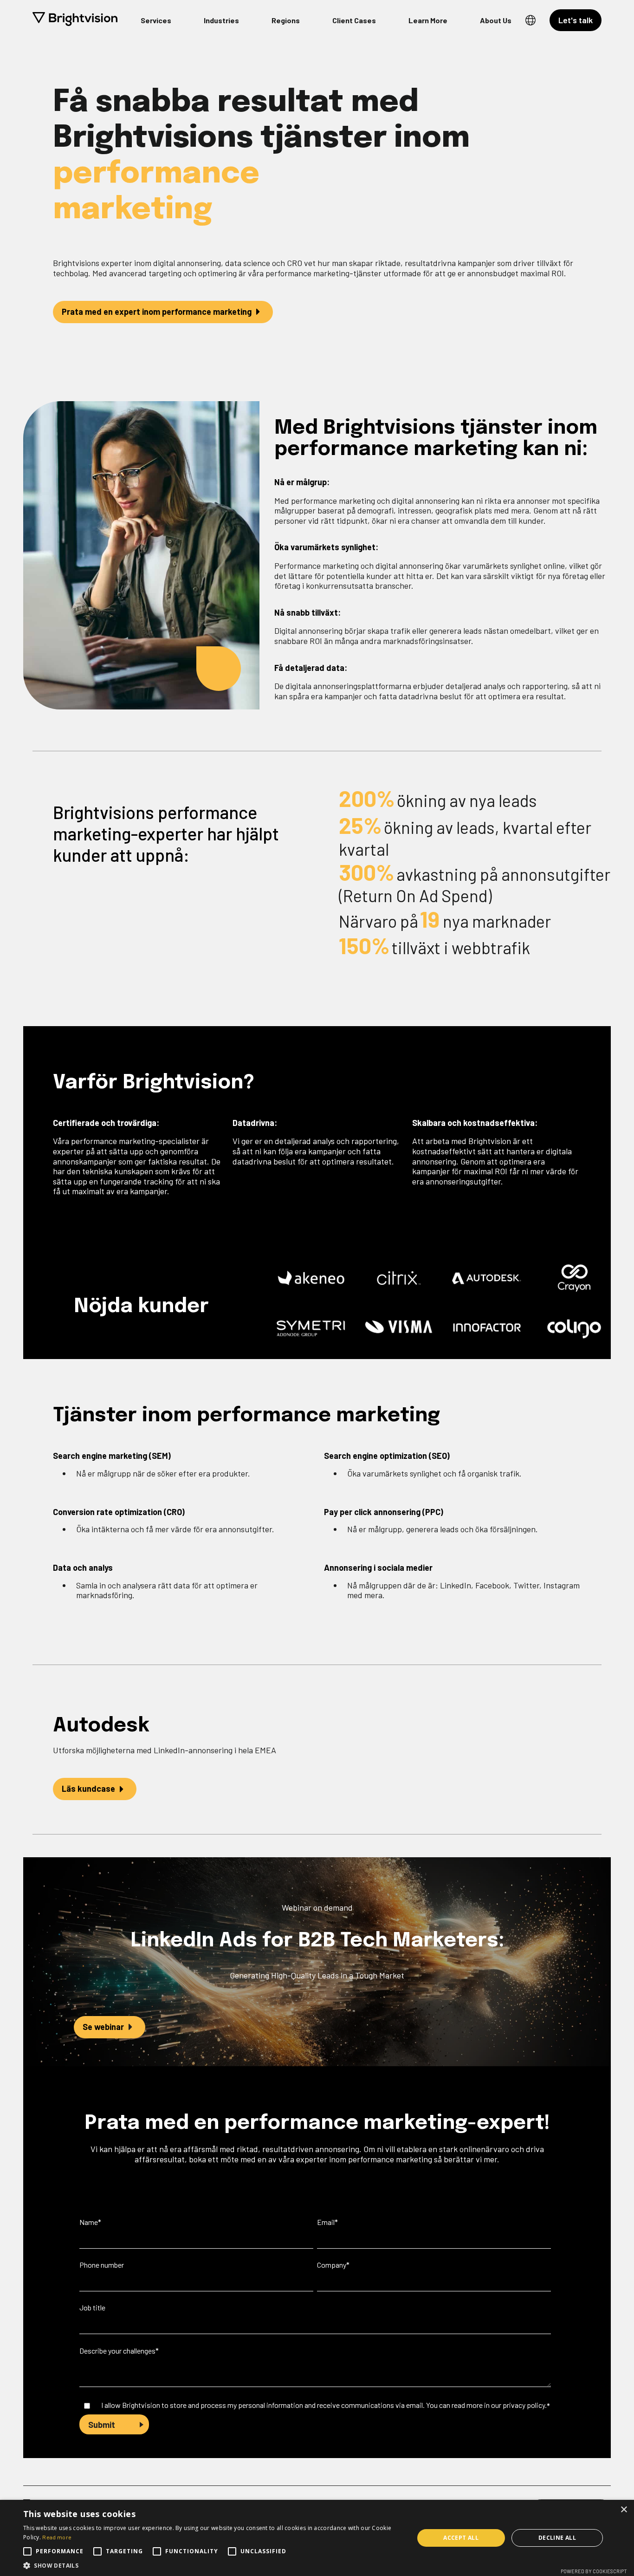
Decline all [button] (557, 2538)
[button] (213, 2565)
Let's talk (576, 20)
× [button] (624, 2510)
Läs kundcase (88, 1789)
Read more (57, 2537)
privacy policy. (525, 2405)
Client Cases (354, 20)
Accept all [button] (461, 2538)
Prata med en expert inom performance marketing (157, 312)
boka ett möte (214, 2159)
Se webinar (103, 2027)
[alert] (317, 2538)
